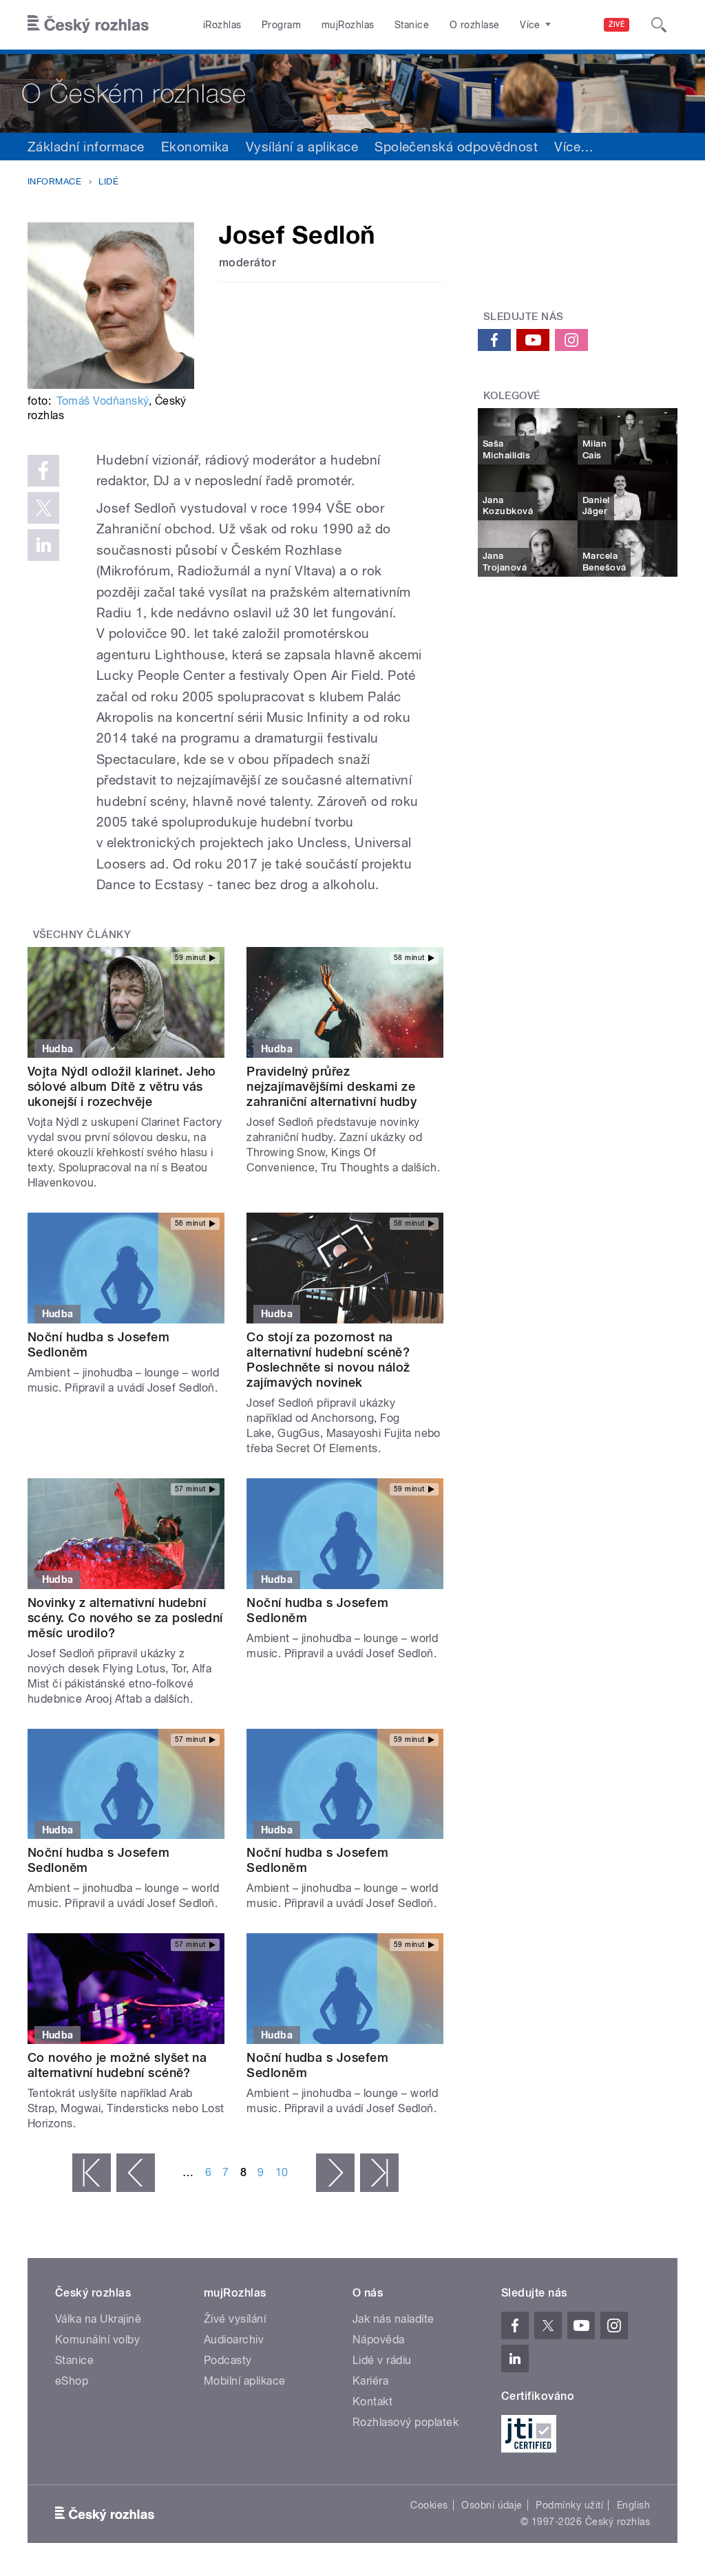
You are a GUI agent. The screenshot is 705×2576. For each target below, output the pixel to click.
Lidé (108, 181)
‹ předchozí (136, 2173)
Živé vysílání (235, 2319)
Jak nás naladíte (393, 2319)
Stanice (412, 25)
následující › (335, 2173)
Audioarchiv (234, 2340)
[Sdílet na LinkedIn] (43, 545)
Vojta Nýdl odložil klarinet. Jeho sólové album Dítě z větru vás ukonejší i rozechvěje (122, 1086)
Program (281, 25)
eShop (72, 2381)
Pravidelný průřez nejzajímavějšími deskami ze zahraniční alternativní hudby (332, 1086)
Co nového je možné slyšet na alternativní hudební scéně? (117, 2065)
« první (92, 2173)
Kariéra (370, 2381)
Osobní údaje (492, 2505)
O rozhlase (475, 25)
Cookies (429, 2505)
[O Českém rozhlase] (352, 91)
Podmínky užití (569, 2505)
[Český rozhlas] (88, 25)
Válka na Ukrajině (98, 2319)
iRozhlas (222, 25)
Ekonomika (195, 147)
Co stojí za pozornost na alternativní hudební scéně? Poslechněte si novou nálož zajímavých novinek (328, 1360)
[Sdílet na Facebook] (43, 471)
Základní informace (86, 147)
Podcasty (228, 2360)
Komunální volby (97, 2340)
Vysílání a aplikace (302, 147)
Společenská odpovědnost (456, 147)
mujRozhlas (348, 25)
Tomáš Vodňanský (102, 401)
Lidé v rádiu (382, 2360)
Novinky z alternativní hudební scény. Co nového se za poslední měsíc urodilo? (125, 1618)
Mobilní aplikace (245, 2381)
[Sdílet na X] (43, 508)
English (633, 2505)
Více (574, 147)
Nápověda (379, 2340)
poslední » (379, 2173)
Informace (54, 181)
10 (282, 2172)
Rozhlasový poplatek (406, 2422)
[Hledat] (659, 25)
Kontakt (372, 2402)
